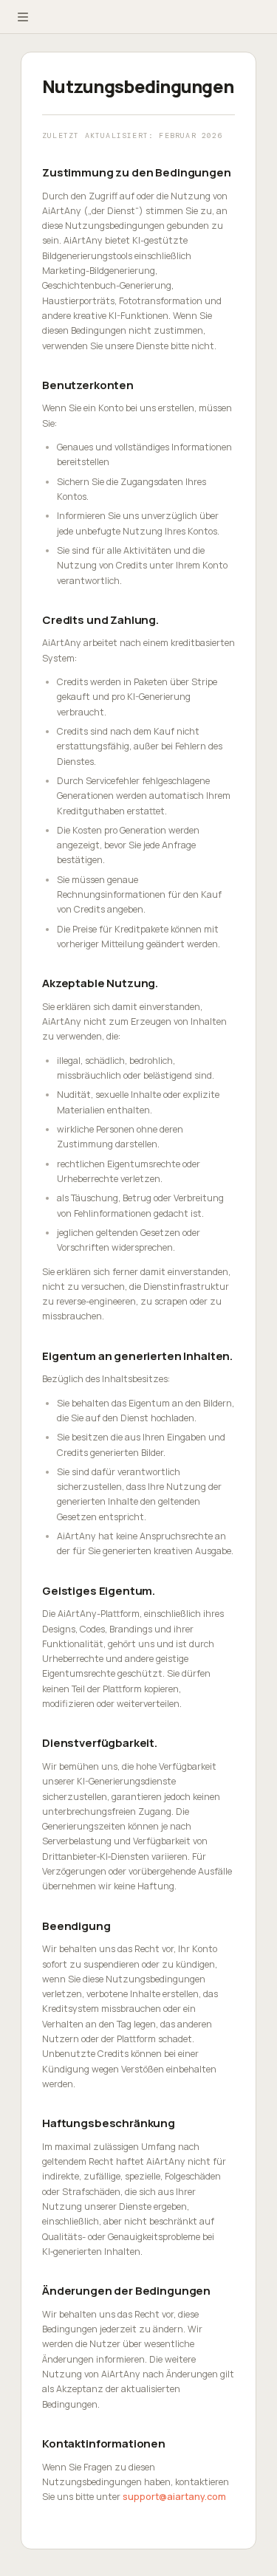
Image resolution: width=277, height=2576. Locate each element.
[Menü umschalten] (23, 17)
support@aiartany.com (174, 2497)
